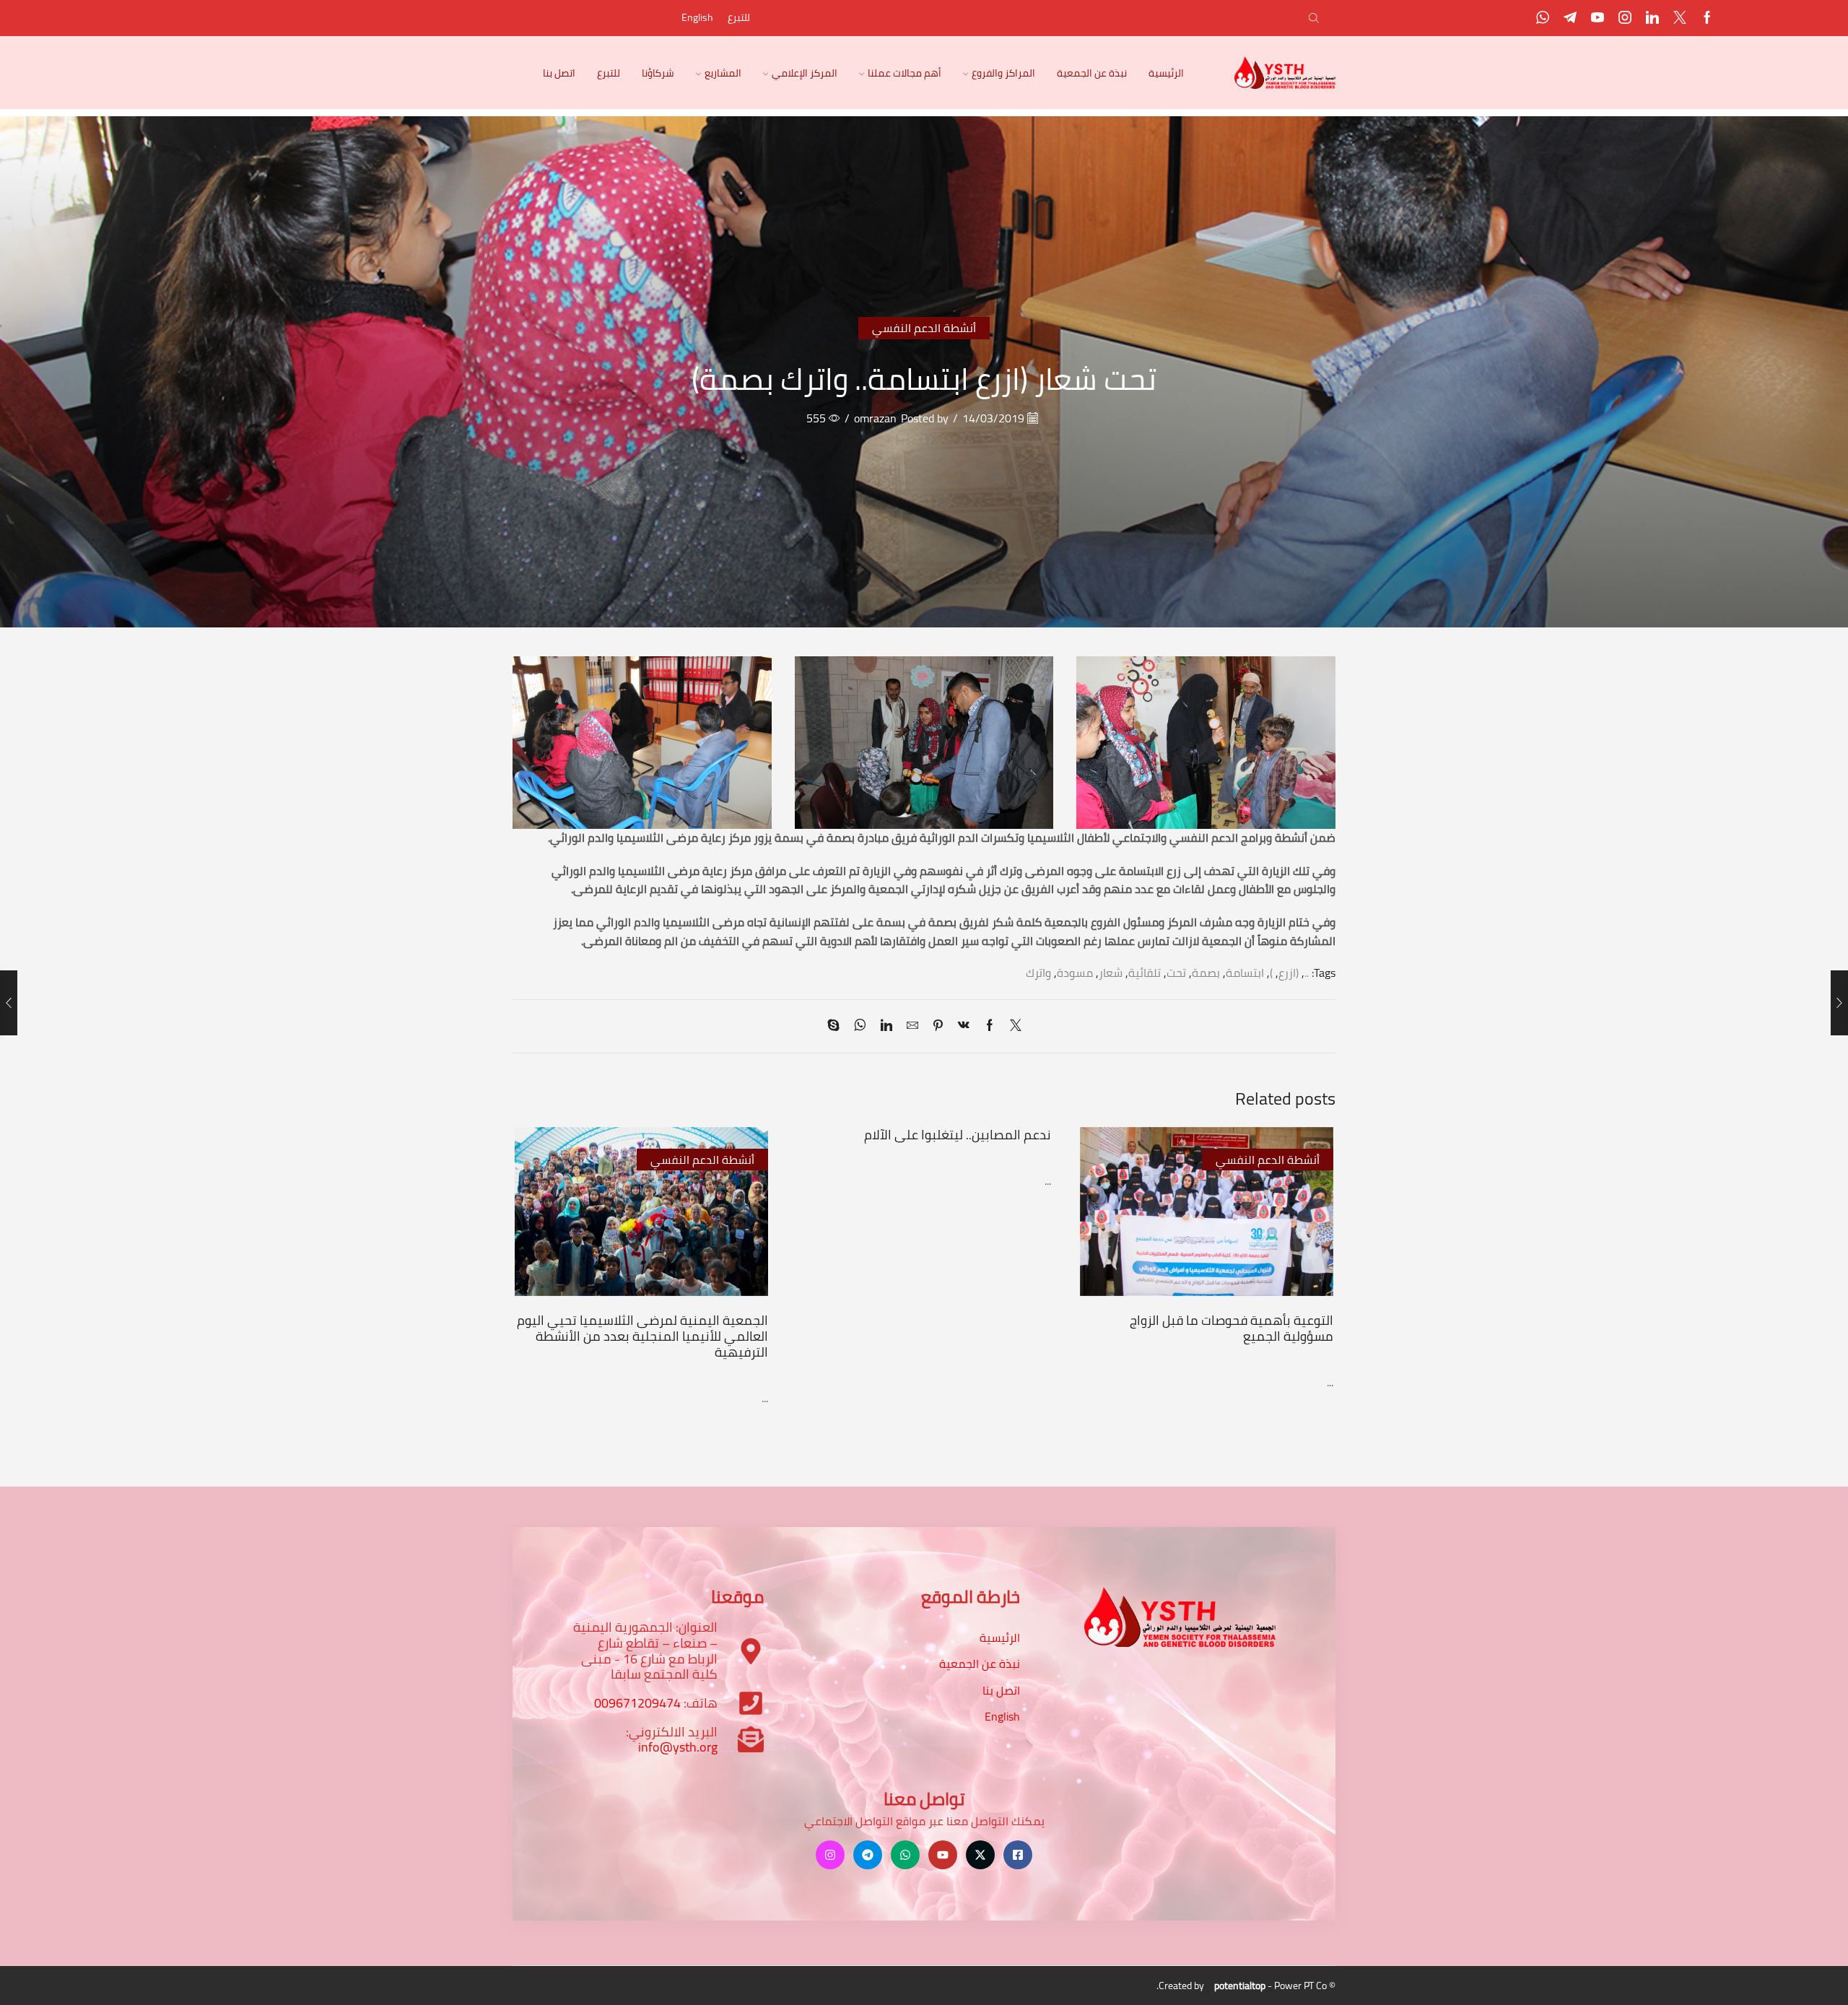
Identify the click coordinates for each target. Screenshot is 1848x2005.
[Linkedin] (1652, 18)
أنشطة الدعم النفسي (924, 328)
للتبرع (739, 17)
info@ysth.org (678, 1747)
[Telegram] (1570, 18)
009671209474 (637, 1703)
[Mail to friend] (912, 1026)
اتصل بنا (559, 73)
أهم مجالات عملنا (905, 73)
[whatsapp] (860, 1026)
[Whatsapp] (1543, 18)
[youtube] (1598, 18)
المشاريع (723, 73)
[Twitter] (1680, 18)
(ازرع (1289, 973)
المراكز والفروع (1003, 73)
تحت (1176, 973)
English (697, 17)
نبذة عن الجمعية (1092, 73)
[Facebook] (1707, 18)
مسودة (1075, 973)
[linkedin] (886, 1026)
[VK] (964, 1026)
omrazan (875, 418)
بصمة (1206, 973)
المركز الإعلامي (805, 73)
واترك (1038, 973)
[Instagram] (1625, 18)
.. (1307, 973)
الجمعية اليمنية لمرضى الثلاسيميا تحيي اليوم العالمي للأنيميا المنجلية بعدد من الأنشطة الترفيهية (642, 1336)
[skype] (837, 1026)
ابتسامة (1245, 973)
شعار (1111, 973)
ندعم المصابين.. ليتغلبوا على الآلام (958, 1134)
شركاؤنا (658, 73)
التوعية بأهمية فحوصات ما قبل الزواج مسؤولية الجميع (1232, 1328)
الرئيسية (1166, 73)
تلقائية (1145, 973)
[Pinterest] (938, 1026)
